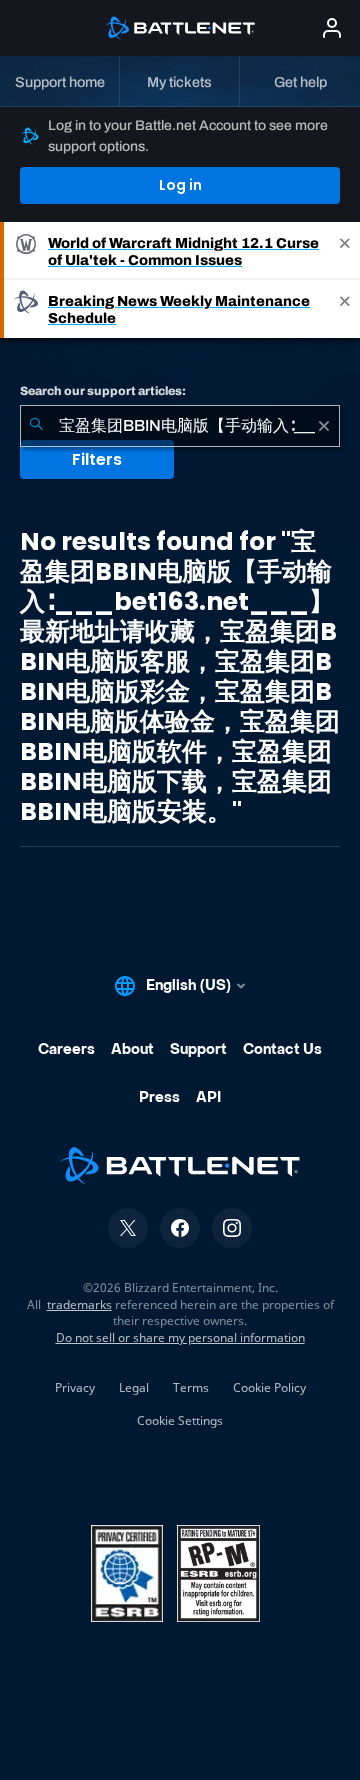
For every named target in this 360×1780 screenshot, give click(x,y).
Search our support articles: (103, 391)
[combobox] (180, 426)
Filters (97, 459)
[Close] (345, 251)
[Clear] (324, 426)
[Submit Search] (36, 426)
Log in (180, 185)
